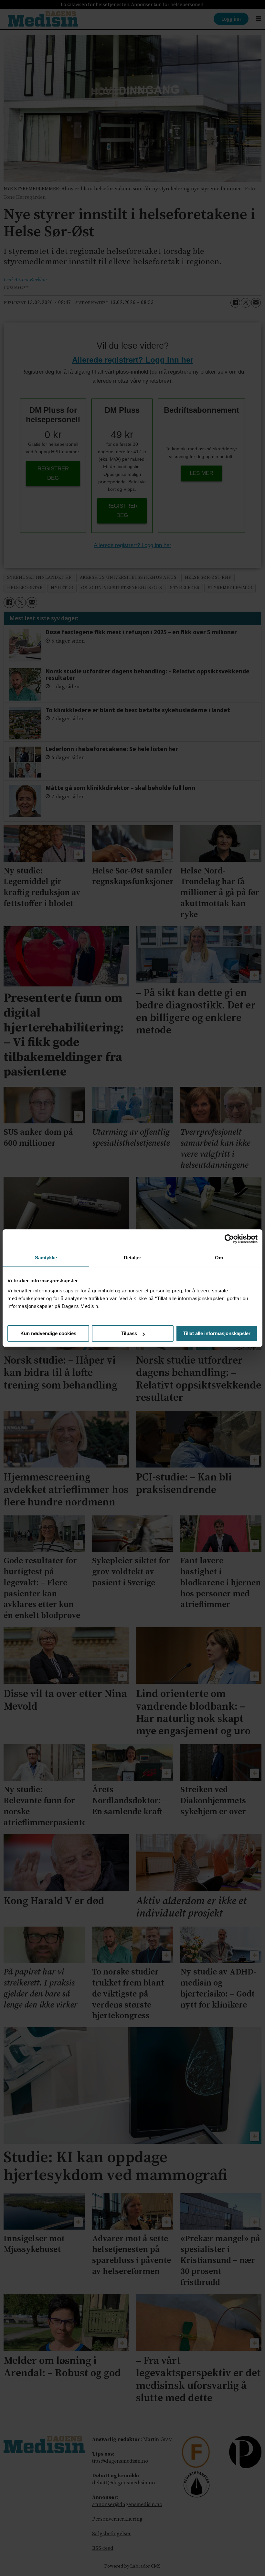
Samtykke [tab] (46, 1258)
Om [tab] (219, 1258)
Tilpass (129, 1333)
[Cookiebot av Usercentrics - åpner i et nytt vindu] (229, 1239)
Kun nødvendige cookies (48, 1333)
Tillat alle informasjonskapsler (217, 1333)
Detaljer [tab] (133, 1258)
